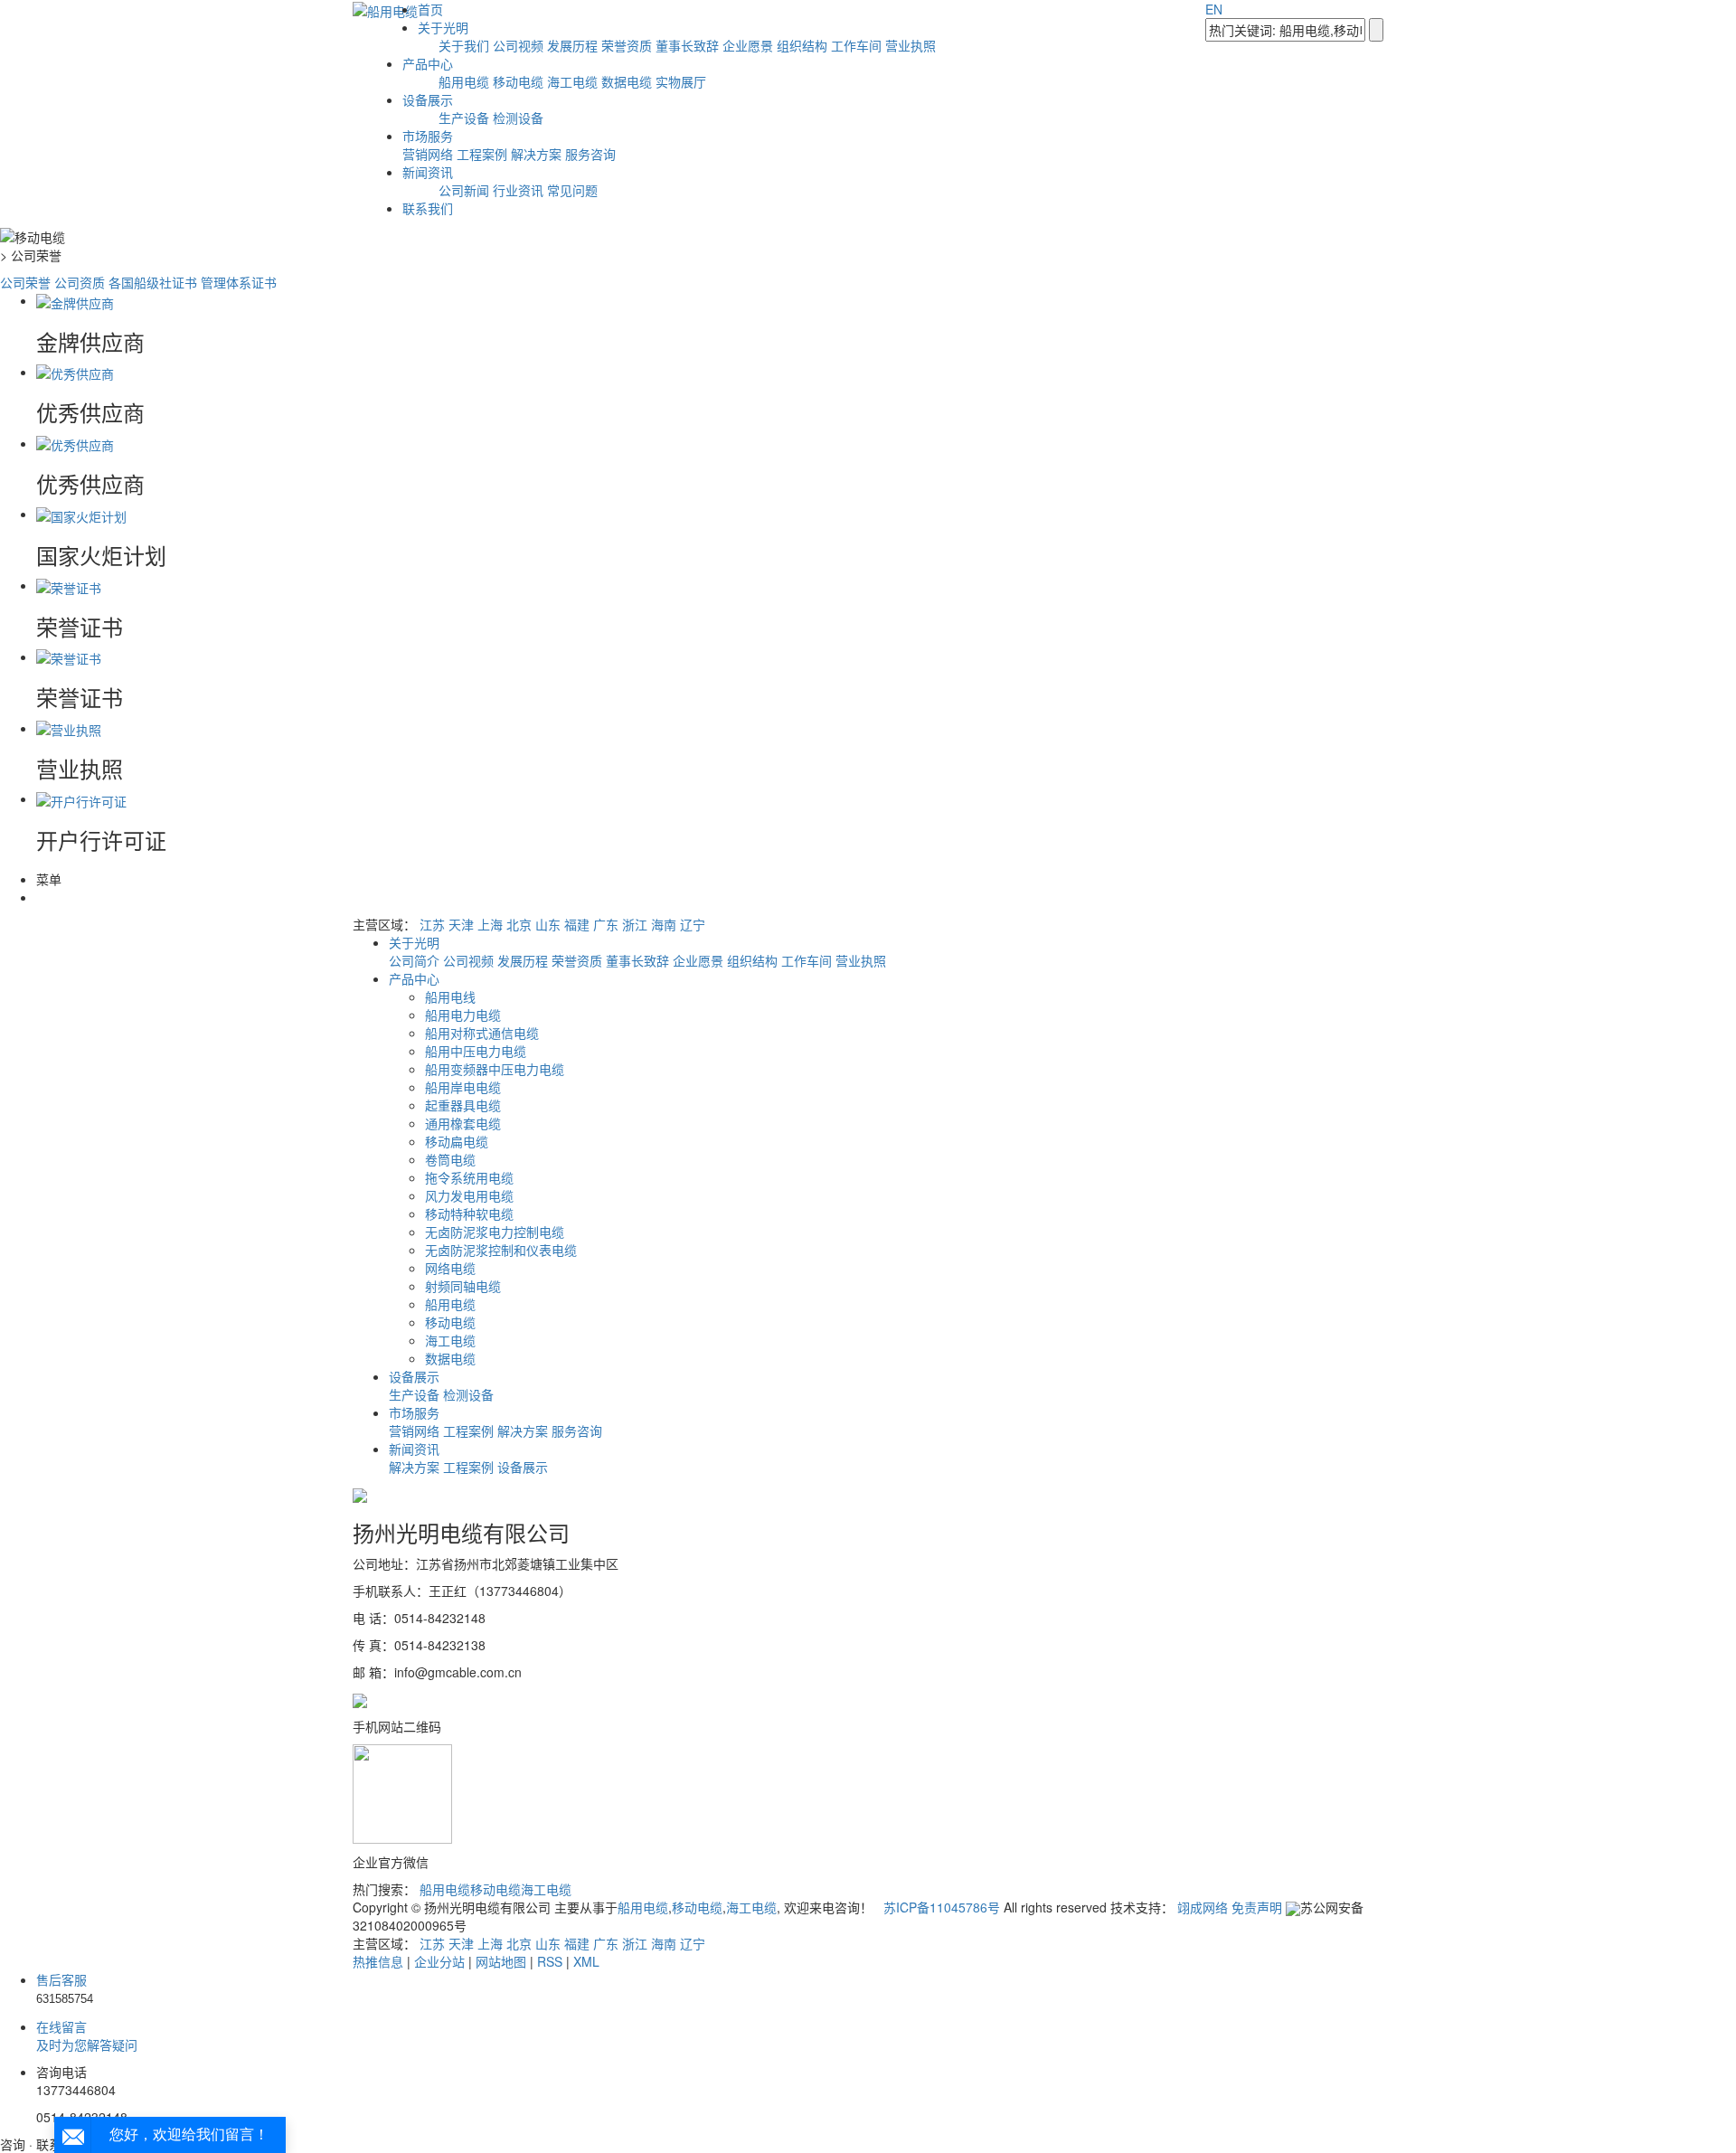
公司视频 (518, 45)
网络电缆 (450, 1268)
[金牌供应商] (75, 300)
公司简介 (416, 960)
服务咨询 (590, 154)
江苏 (432, 924)
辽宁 (693, 924)
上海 (490, 924)
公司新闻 (464, 190)
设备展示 (428, 99)
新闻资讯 (428, 172)
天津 (461, 924)
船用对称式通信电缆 (482, 1033)
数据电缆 (627, 81)
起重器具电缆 (463, 1105)
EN (1214, 9)
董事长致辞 (687, 45)
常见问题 (572, 190)
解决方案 (536, 154)
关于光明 (443, 27)
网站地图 (501, 1961)
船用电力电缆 (463, 1015)
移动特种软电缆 (469, 1213)
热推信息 (378, 1961)
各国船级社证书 (153, 282)
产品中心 (428, 63)
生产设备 (464, 118)
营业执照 (910, 45)
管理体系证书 (239, 282)
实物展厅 (681, 81)
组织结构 (802, 45)
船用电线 (450, 996)
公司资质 (80, 282)
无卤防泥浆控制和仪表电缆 (501, 1250)
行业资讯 (518, 190)
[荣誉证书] (69, 585)
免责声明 (1257, 1907)
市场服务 (428, 136)
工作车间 (856, 45)
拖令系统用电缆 (469, 1177)
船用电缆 (464, 81)
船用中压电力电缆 (476, 1051)
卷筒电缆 (450, 1159)
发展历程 (572, 45)
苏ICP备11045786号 (942, 1907)
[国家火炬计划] (81, 514)
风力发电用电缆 (469, 1195)
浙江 (635, 924)
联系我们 (428, 208)
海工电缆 (572, 81)
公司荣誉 (25, 282)
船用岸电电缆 (463, 1087)
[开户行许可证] (81, 798)
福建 (577, 924)
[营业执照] (69, 728)
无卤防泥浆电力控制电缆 (495, 1232)
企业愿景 (748, 45)
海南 (664, 924)
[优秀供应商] (75, 372)
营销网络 (428, 154)
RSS (550, 1961)
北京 (519, 924)
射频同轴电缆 (463, 1286)
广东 (606, 924)
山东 (548, 924)
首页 (430, 9)
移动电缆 (518, 81)
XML (586, 1961)
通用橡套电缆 (463, 1123)
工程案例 (482, 154)
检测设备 (518, 118)
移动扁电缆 (457, 1141)
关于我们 (464, 45)
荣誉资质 (627, 45)
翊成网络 (1203, 1907)
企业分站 (439, 1961)
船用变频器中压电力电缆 (495, 1069)
